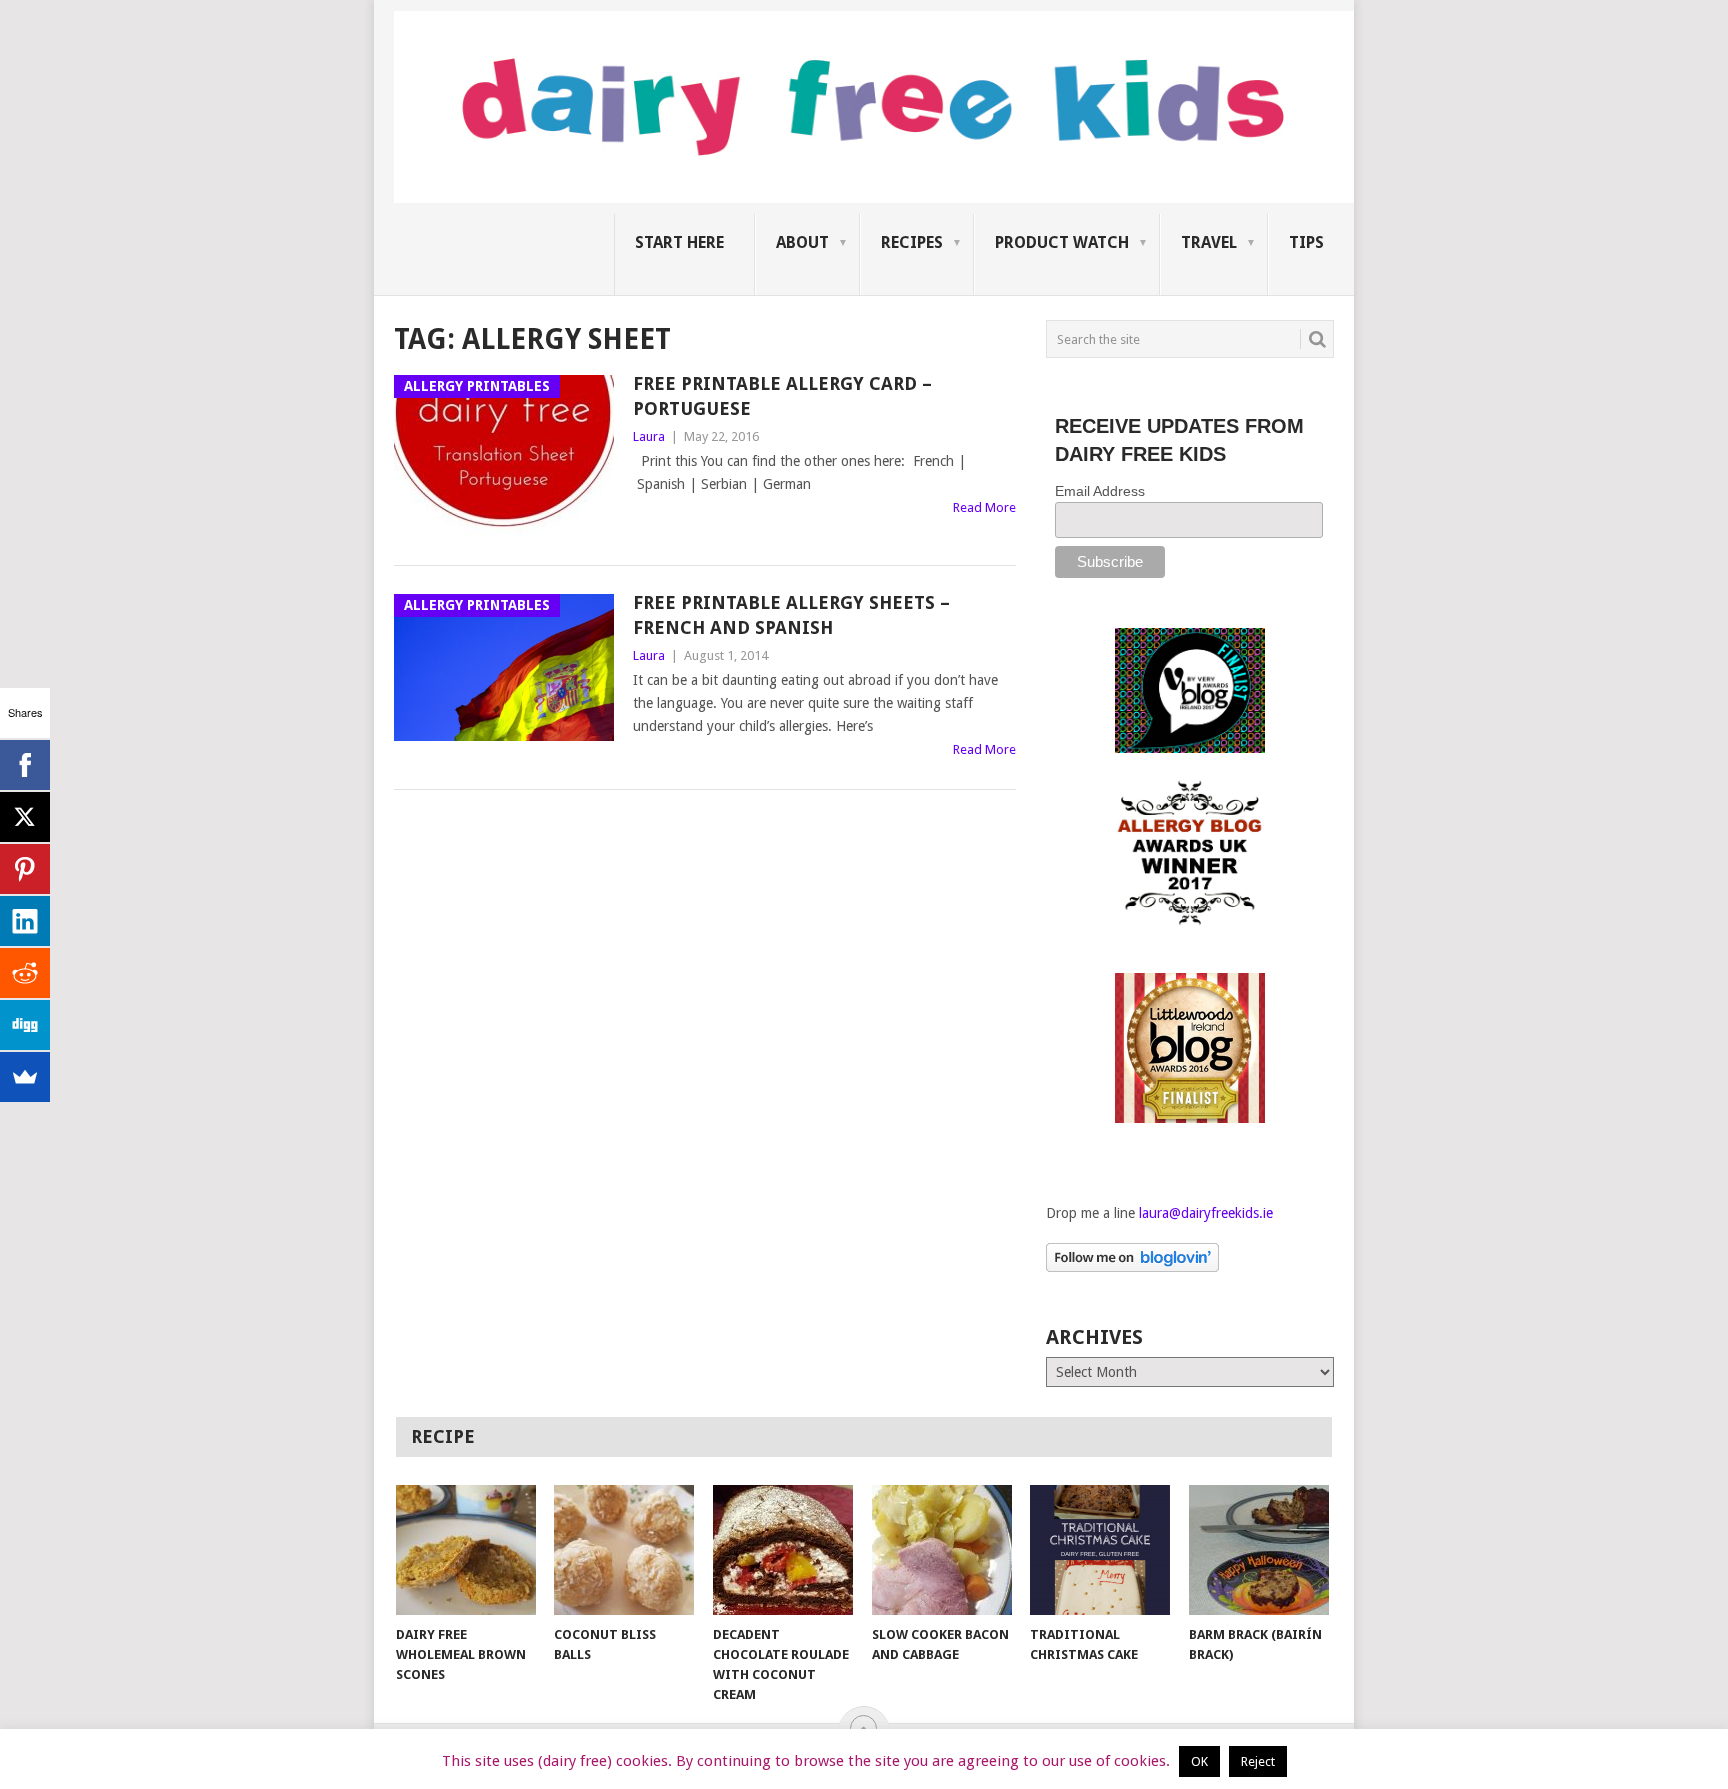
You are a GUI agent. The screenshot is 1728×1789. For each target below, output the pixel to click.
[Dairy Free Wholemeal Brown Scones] (466, 1550)
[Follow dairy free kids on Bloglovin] (1132, 1267)
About (802, 242)
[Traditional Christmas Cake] (1100, 1550)
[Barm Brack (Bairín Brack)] (1259, 1550)
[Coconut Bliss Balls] (624, 1550)
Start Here (679, 242)
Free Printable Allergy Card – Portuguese (782, 396)
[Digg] (25, 1025)
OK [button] (1199, 1761)
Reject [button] (1258, 1761)
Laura (649, 436)
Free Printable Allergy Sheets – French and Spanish (791, 615)
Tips (1306, 242)
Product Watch (1062, 242)
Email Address (1100, 491)
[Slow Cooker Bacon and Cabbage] (942, 1550)
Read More (984, 507)
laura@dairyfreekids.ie (1206, 1213)
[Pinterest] (25, 869)
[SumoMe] (25, 1077)
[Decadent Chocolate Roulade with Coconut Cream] (783, 1550)
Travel (1209, 242)
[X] (25, 817)
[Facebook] (25, 765)
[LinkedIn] (25, 921)
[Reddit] (25, 973)
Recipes (912, 242)
